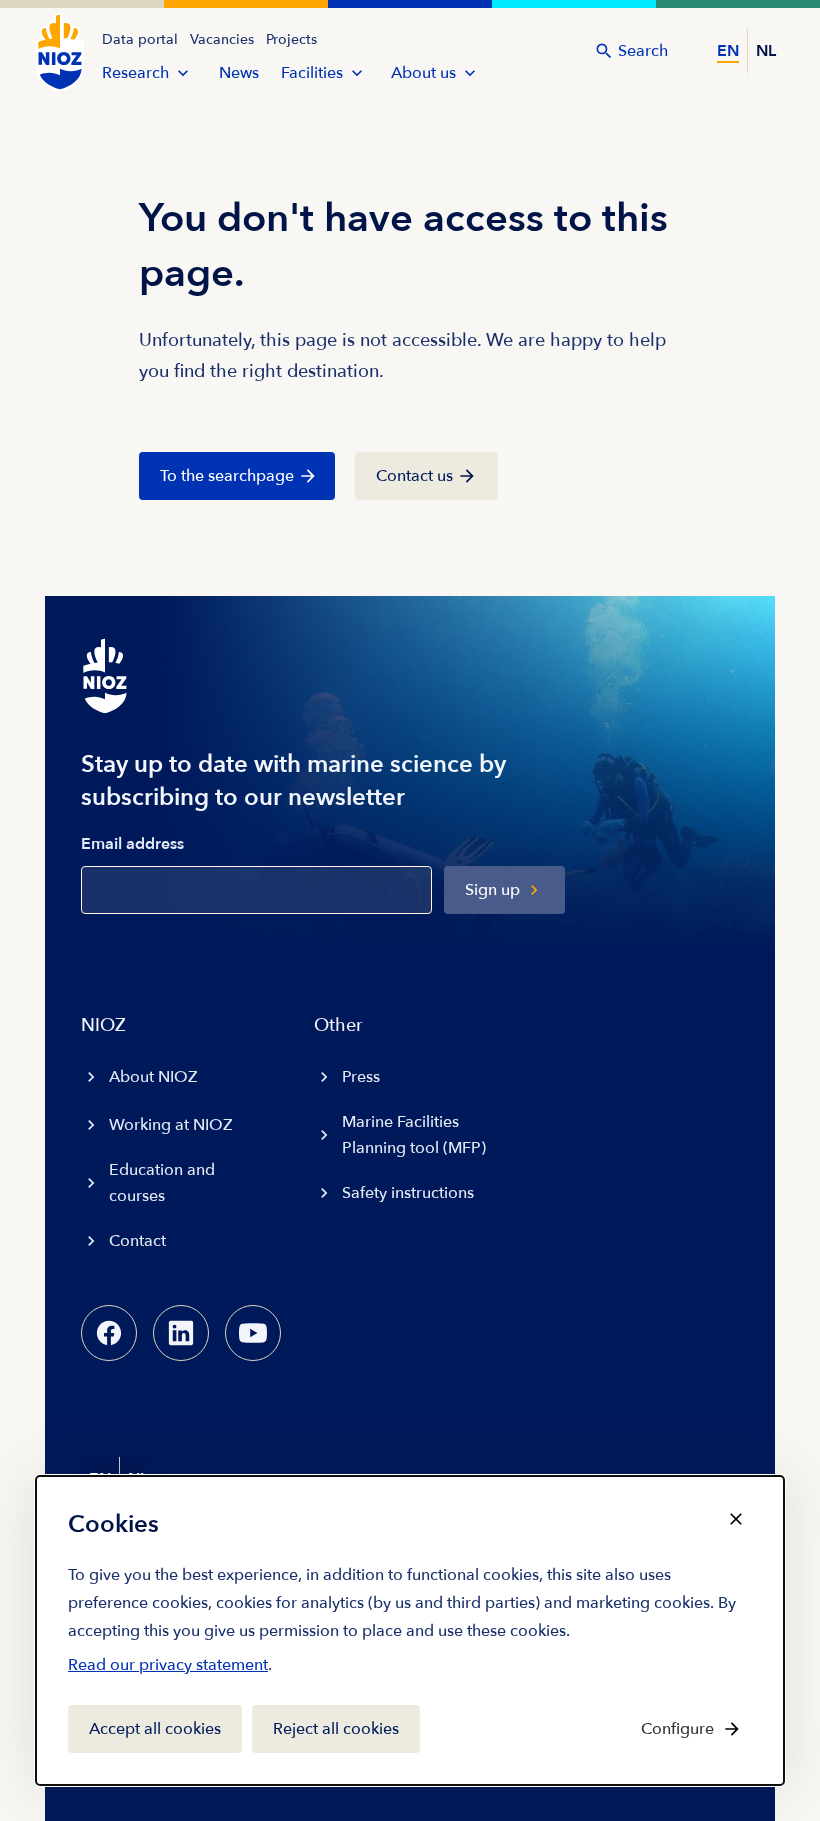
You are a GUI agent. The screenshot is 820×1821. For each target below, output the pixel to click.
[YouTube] (253, 1333)
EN (728, 51)
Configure (677, 1729)
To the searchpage (227, 476)
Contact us (414, 476)
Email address (132, 844)
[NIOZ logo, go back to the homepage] (60, 52)
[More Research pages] (183, 73)
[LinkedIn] (181, 1333)
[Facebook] (109, 1333)
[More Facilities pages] (357, 73)
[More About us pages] (470, 73)
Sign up (492, 890)
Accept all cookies (155, 1729)
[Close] (736, 1519)
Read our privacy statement (168, 1669)
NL (766, 51)
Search (643, 51)
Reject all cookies (336, 1729)
